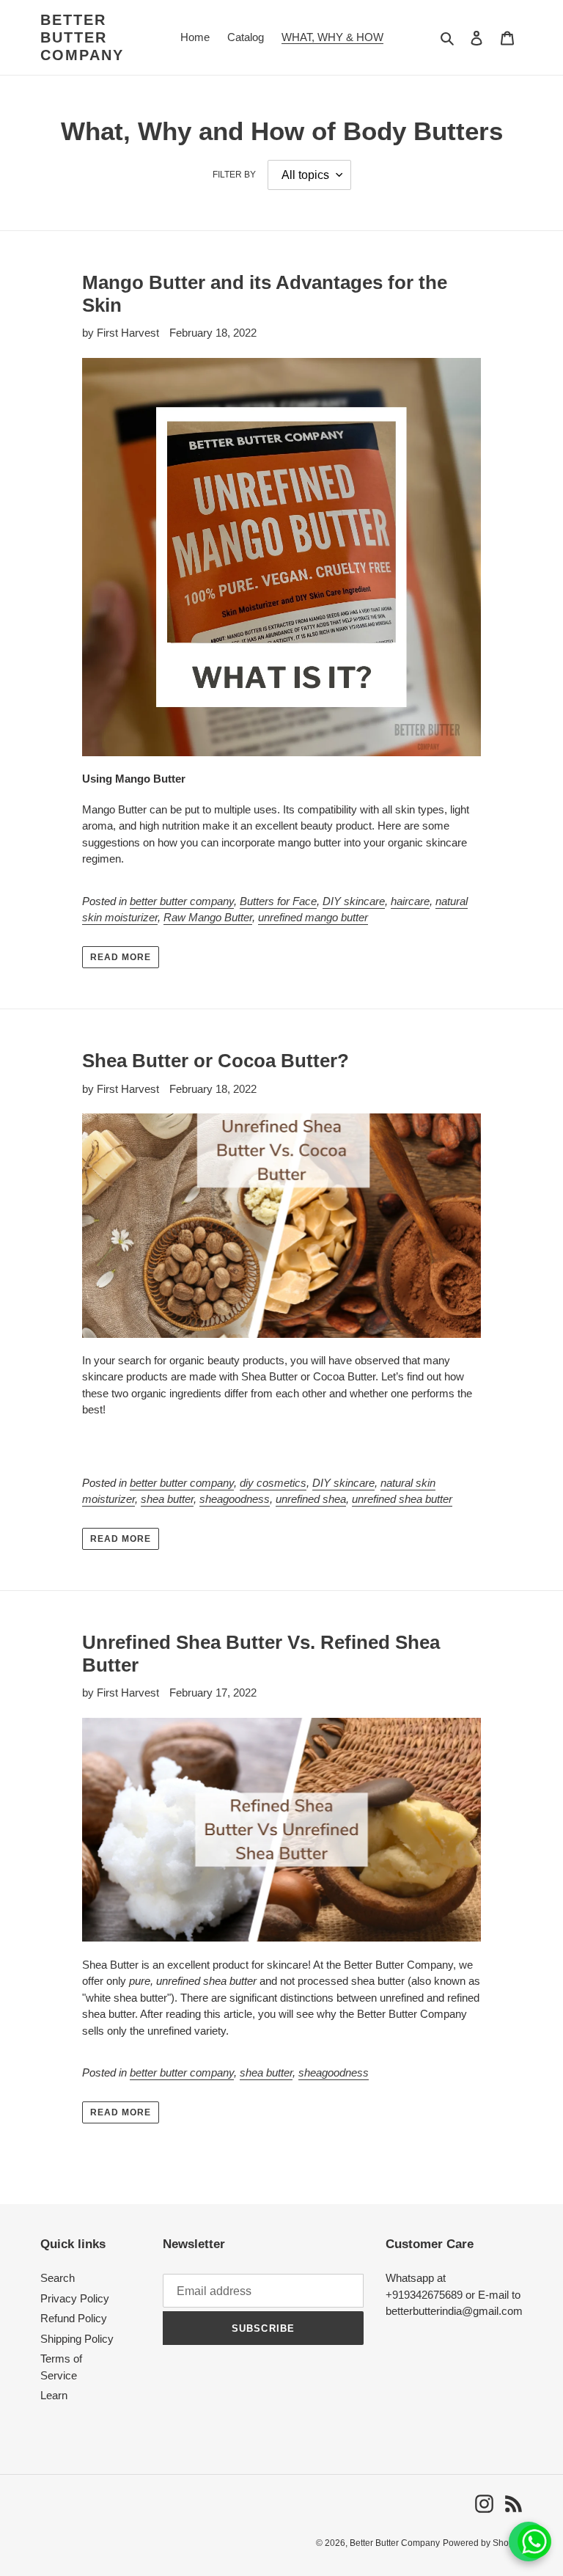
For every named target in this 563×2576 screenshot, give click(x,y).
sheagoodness (235, 1499)
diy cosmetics (273, 1483)
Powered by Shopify (483, 2543)
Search (58, 2278)
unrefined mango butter (313, 917)
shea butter (167, 1499)
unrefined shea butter (402, 1499)
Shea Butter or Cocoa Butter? (216, 1061)
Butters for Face (278, 901)
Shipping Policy (77, 2339)
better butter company (182, 901)
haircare (410, 901)
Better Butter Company (82, 37)
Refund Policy (74, 2318)
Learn (54, 2395)
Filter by (234, 175)
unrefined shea (311, 1499)
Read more (121, 957)
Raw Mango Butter (208, 917)
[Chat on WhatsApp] (529, 2542)
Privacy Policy (75, 2298)
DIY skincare (354, 901)
